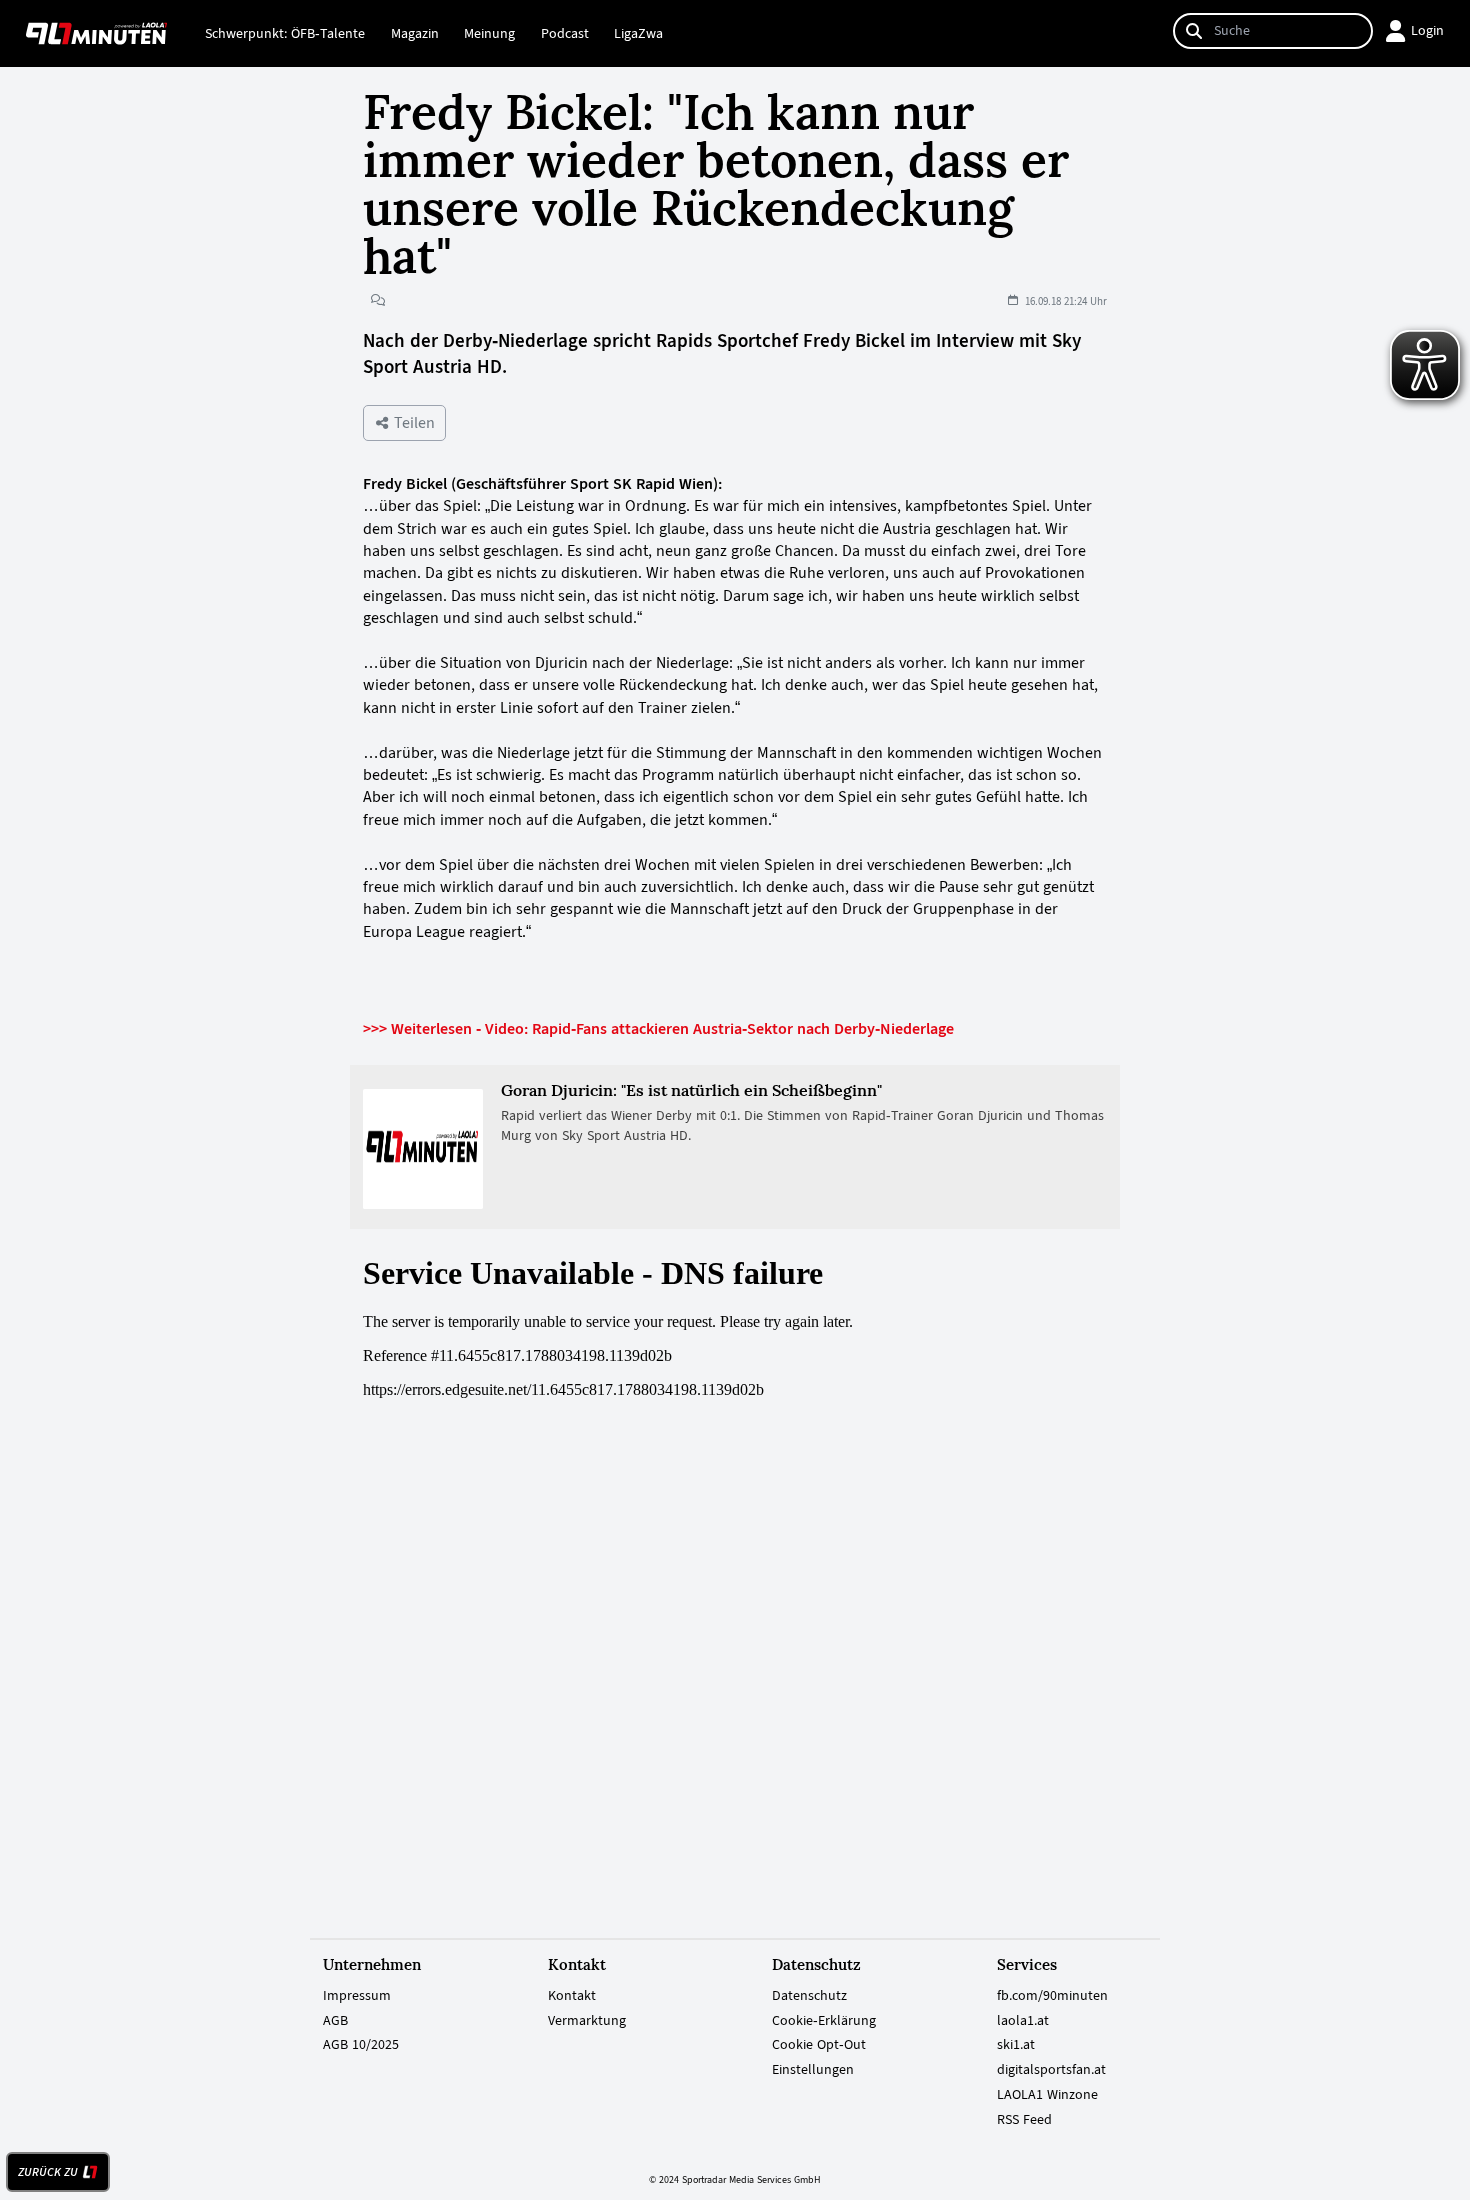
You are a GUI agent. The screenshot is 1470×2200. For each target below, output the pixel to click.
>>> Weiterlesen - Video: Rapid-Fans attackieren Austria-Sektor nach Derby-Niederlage (658, 1028)
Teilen (412, 422)
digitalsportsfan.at (1051, 2069)
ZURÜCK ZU (48, 2172)
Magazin (415, 33)
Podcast (565, 33)
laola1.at (1023, 2020)
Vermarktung (587, 2020)
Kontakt (572, 1995)
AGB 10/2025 (361, 2044)
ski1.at (1016, 2044)
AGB (335, 2020)
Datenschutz (809, 1995)
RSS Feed (1024, 2119)
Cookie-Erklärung (824, 2020)
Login (1427, 30)
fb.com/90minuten (1052, 1995)
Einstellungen (813, 2069)
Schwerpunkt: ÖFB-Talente (285, 33)
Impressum (357, 1995)
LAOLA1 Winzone (1047, 2094)
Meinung (489, 33)
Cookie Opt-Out (819, 2044)
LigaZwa (638, 33)
